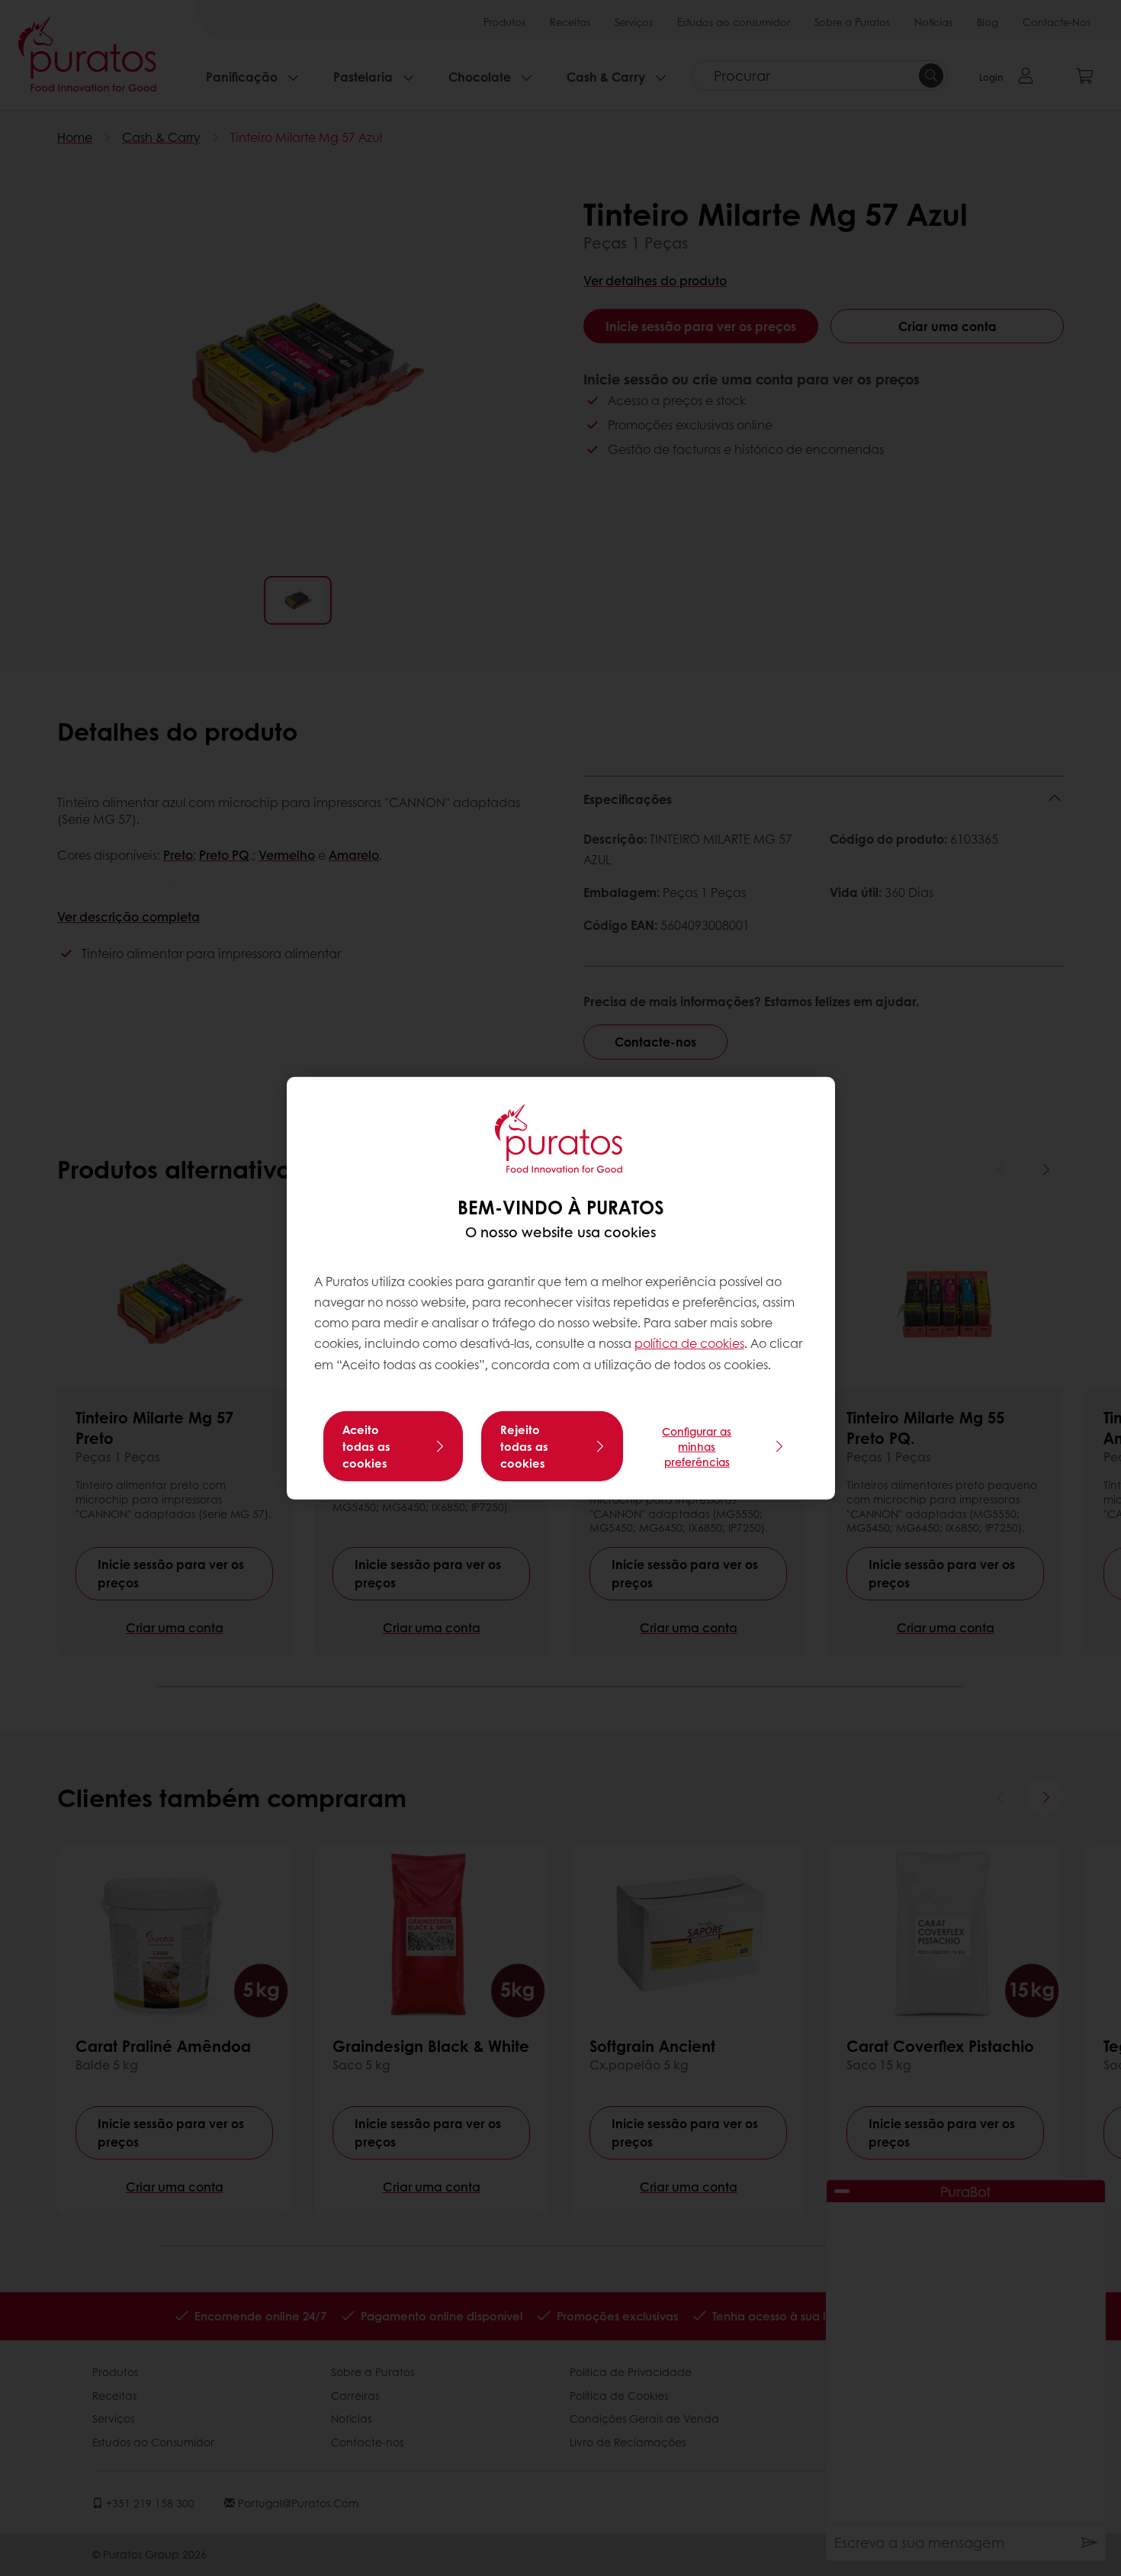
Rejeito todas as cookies (524, 1446)
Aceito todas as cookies (366, 1446)
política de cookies (689, 1343)
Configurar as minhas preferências (697, 1446)
